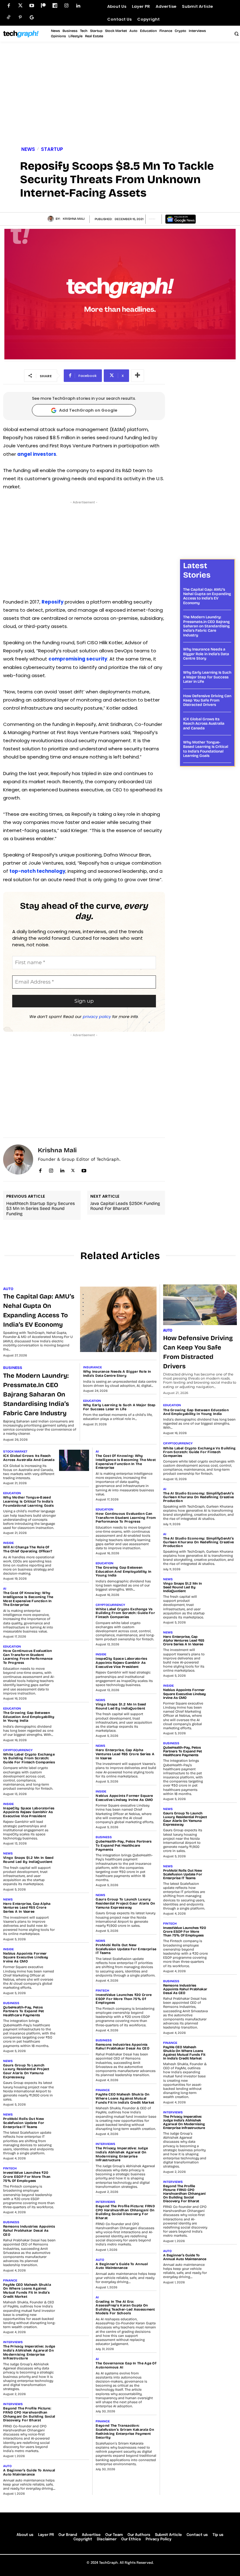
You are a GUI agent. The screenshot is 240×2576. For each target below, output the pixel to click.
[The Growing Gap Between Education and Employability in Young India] (74, 1717)
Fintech (10, 2168)
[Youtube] (32, 6)
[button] (236, 33)
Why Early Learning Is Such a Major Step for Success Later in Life (207, 677)
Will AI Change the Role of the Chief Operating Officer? (28, 1549)
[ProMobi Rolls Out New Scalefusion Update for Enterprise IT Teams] (74, 2123)
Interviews (13, 2342)
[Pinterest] (20, 17)
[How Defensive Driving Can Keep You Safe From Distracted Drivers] (200, 1305)
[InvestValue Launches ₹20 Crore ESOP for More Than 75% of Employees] (74, 2177)
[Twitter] (20, 6)
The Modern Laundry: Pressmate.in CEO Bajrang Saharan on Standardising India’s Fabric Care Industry (206, 626)
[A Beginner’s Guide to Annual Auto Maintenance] (74, 2475)
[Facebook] (9, 6)
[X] (73, 1169)
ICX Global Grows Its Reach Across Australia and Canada (204, 724)
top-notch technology (37, 871)
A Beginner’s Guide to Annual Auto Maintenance (29, 2472)
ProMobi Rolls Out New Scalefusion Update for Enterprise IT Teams (24, 2123)
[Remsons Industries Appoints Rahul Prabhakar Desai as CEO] (74, 2231)
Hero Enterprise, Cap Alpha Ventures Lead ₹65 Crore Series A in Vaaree (27, 1908)
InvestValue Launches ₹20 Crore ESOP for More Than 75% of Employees (27, 2177)
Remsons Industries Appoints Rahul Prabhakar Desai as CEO (29, 2230)
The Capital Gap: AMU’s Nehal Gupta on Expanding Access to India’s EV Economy (207, 596)
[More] (137, 376)
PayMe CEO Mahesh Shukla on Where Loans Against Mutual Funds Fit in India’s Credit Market (27, 2291)
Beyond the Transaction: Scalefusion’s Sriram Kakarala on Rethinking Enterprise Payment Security (125, 2432)
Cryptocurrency (18, 1750)
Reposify (52, 602)
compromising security (78, 659)
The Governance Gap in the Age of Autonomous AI (126, 2365)
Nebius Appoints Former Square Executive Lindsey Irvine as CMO (26, 1957)
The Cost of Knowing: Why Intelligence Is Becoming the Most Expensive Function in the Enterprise (28, 1599)
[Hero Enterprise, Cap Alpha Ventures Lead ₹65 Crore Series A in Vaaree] (74, 1908)
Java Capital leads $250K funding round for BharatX (125, 1206)
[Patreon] (43, 6)
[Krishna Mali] (52, 219)
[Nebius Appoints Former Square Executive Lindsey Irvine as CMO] (74, 1958)
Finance (10, 2280)
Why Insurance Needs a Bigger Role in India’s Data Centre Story (206, 654)
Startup (52, 149)
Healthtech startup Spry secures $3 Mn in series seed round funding (40, 1209)
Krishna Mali (74, 219)
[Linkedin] (78, 6)
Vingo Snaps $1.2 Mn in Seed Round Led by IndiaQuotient (28, 1860)
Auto (8, 1289)
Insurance (92, 1367)
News (28, 149)
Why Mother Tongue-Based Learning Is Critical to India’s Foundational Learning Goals (206, 749)
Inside (8, 1543)
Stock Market (15, 1452)
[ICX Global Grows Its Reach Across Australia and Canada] (74, 1460)
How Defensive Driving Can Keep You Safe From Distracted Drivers (207, 700)
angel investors (37, 454)
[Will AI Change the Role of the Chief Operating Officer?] (74, 1552)
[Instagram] (66, 6)
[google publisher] (32, 17)
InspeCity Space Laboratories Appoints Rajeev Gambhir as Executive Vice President (29, 1812)
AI (5, 1589)
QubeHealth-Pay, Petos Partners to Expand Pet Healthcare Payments (24, 2011)
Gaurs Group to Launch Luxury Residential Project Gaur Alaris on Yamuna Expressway (26, 2071)
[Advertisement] (120, 95)
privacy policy (97, 1017)
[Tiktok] (9, 17)
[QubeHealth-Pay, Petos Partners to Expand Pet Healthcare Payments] (74, 2012)
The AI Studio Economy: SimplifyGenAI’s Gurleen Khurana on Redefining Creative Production (198, 1497)
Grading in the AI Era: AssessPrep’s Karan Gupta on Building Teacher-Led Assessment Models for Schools (125, 2308)
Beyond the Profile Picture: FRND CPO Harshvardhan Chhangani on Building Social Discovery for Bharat (29, 2414)
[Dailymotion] (55, 6)
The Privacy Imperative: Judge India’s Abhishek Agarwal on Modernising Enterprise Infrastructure (29, 2352)
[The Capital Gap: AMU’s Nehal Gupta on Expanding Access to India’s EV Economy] (118, 1319)
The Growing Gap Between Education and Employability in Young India (29, 1717)
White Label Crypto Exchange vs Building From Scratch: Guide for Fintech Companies (29, 1758)
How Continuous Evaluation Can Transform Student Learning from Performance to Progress (28, 1657)
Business (13, 1368)
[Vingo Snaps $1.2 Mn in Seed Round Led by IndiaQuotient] (74, 1862)
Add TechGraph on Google (88, 410)
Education (92, 1401)
